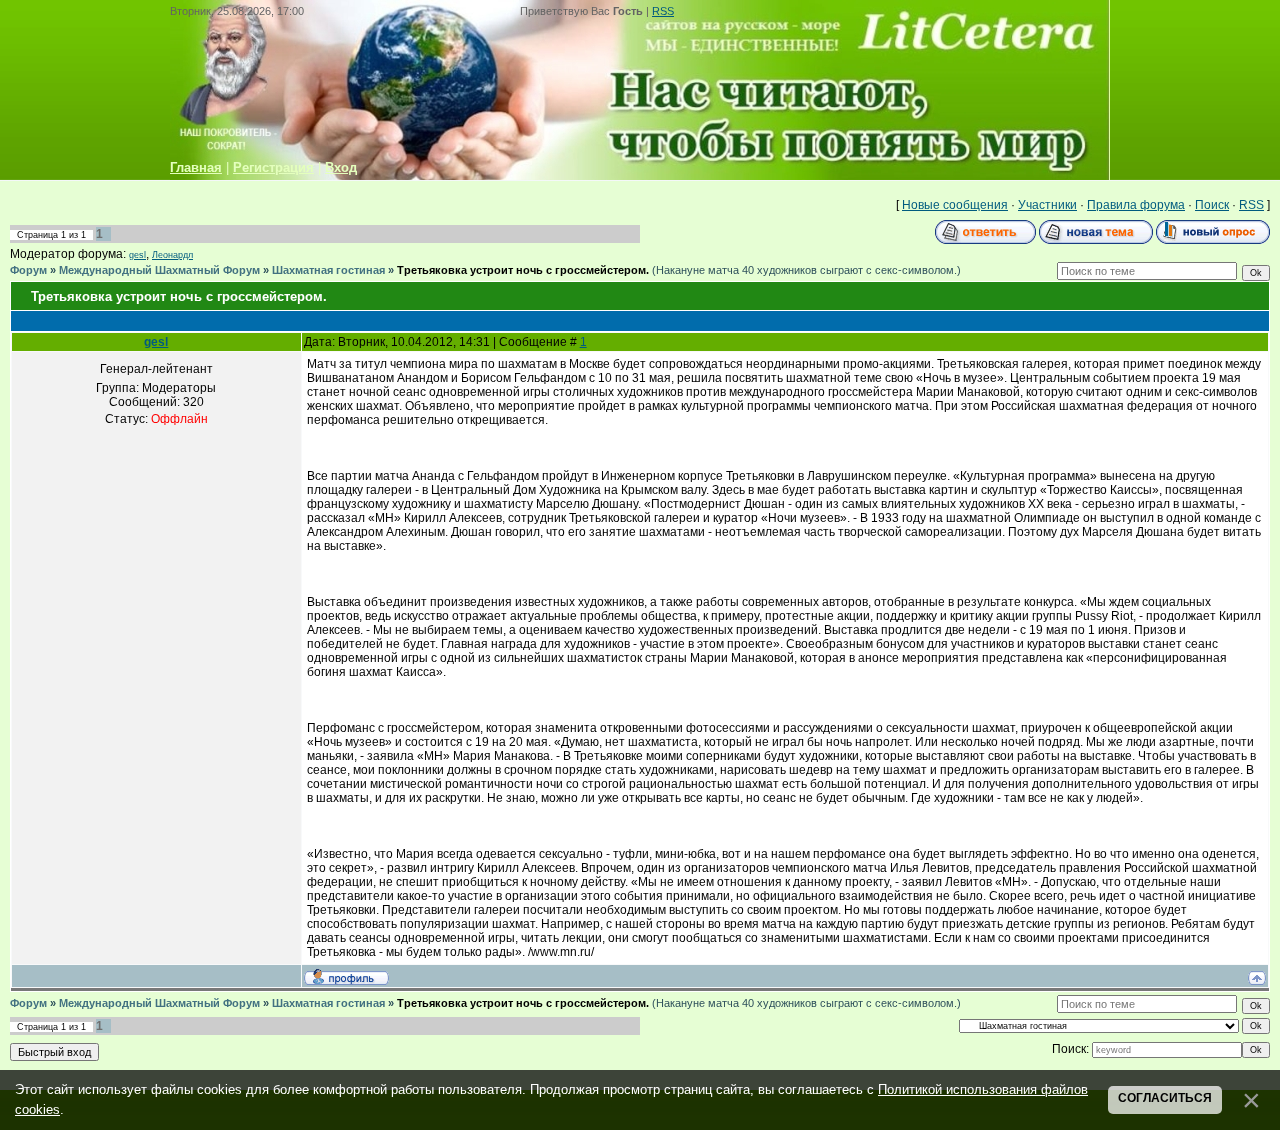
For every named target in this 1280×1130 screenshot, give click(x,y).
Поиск (1212, 205)
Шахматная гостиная (328, 270)
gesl (137, 255)
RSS (663, 11)
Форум (28, 270)
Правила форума (1136, 205)
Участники (1047, 205)
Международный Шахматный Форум (159, 270)
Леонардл (172, 255)
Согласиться (1165, 1098)
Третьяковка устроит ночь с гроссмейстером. (523, 270)
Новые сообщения (955, 205)
